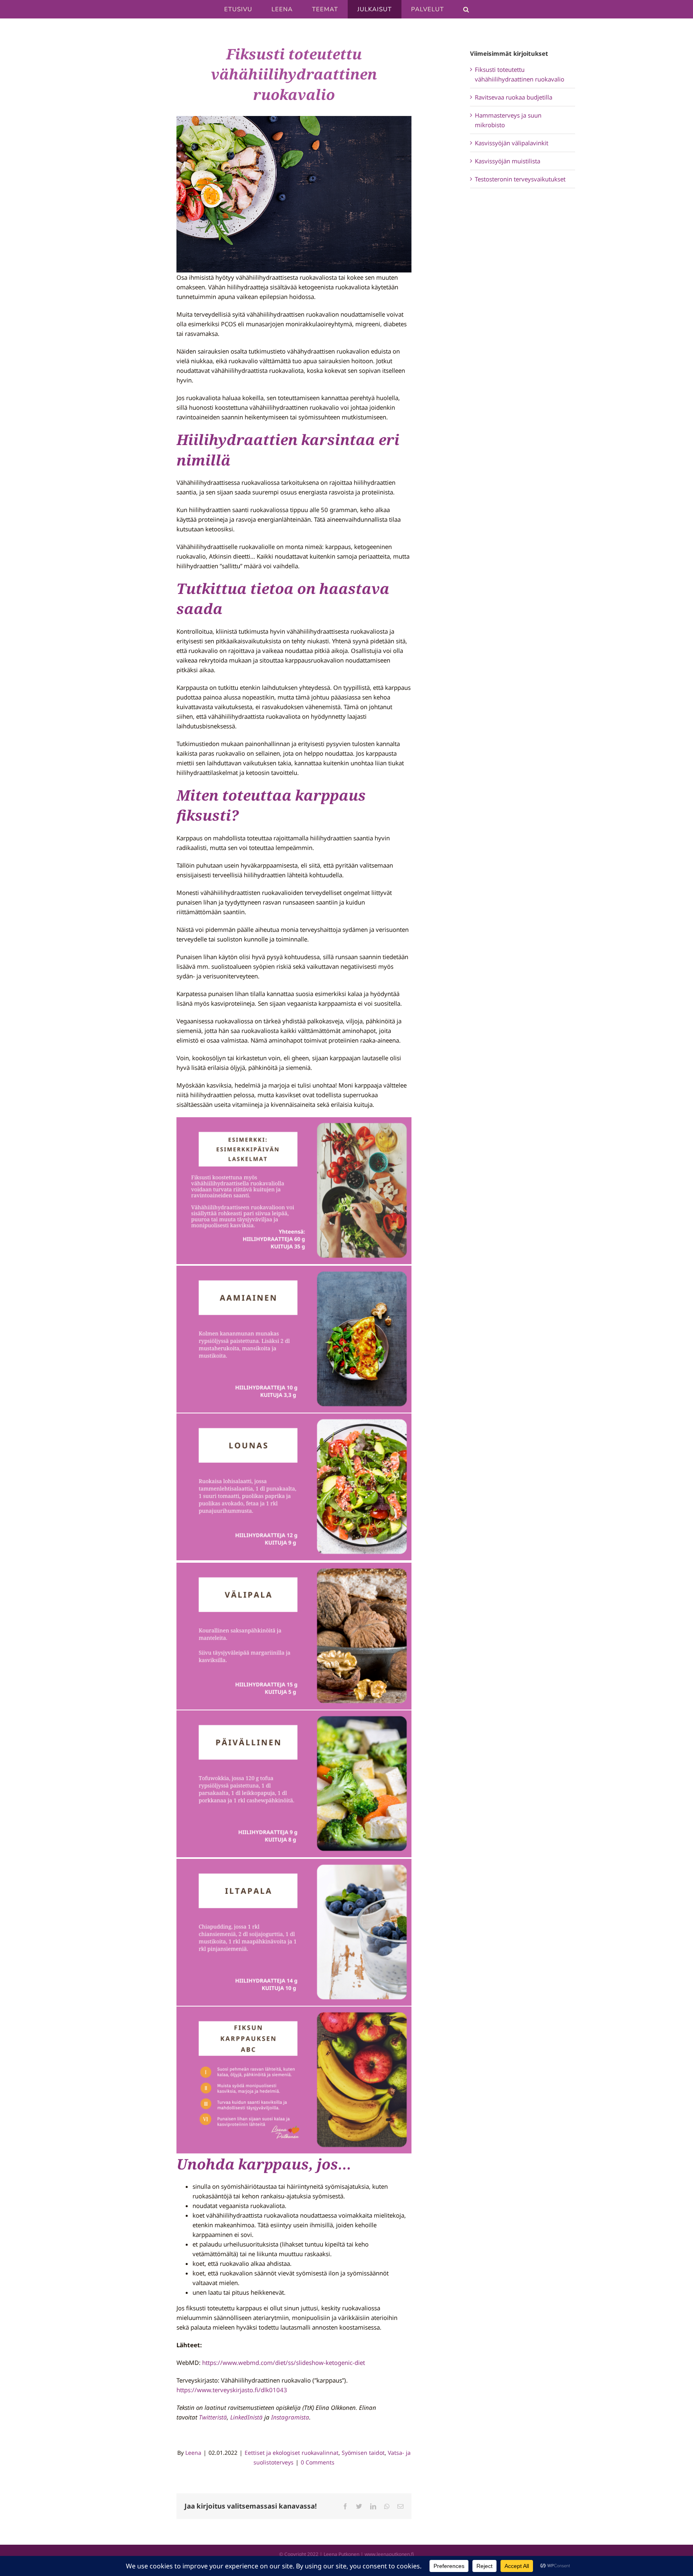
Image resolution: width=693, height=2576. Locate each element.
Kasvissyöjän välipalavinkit (512, 143)
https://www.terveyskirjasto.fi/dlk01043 (232, 2390)
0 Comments (318, 2462)
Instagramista (290, 2417)
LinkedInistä (246, 2417)
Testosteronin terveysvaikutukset (520, 179)
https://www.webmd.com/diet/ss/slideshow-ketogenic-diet (284, 2363)
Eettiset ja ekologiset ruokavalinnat (292, 2453)
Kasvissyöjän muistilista (508, 161)
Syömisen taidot (363, 2453)
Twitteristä (213, 2417)
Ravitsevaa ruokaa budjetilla (514, 97)
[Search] (466, 9)
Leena (193, 2453)
